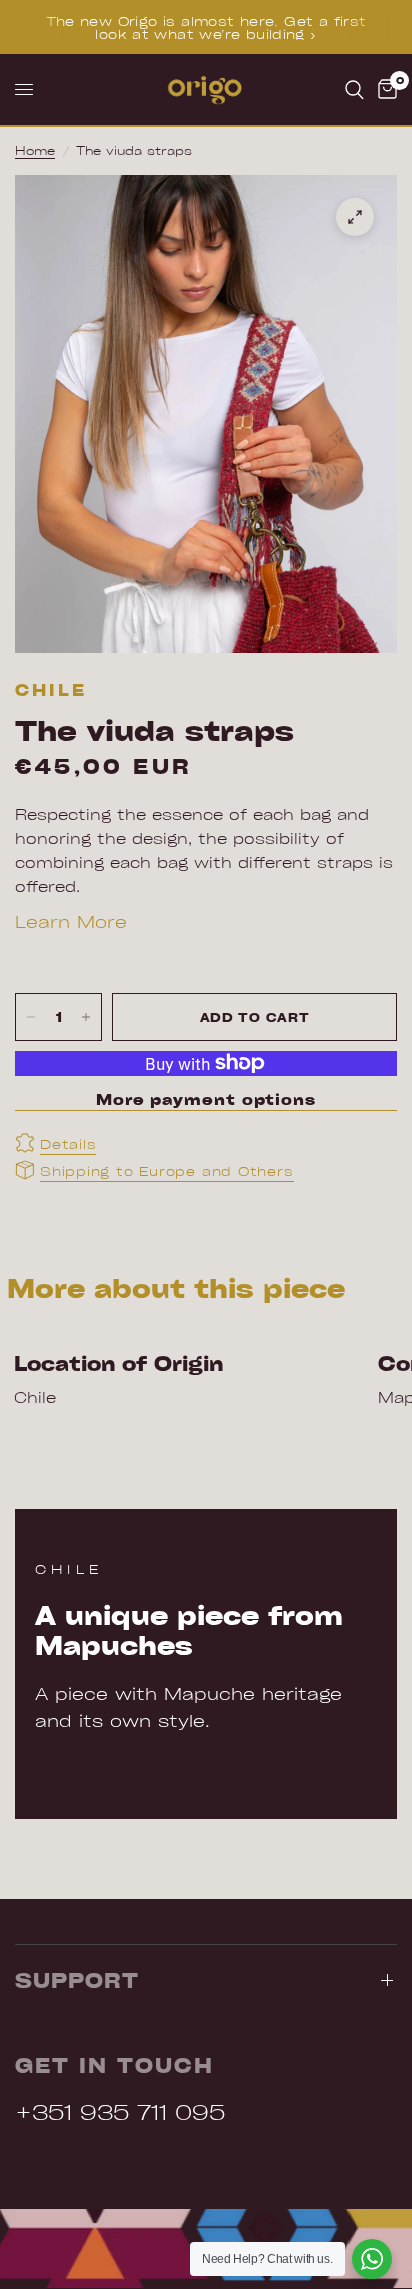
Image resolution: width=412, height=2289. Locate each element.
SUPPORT (77, 1980)
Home (35, 150)
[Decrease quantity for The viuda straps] (31, 1017)
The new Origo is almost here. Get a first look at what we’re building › (206, 27)
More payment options (206, 1099)
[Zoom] (355, 217)
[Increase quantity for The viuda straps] (86, 1017)
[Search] (354, 89)
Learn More (71, 921)
